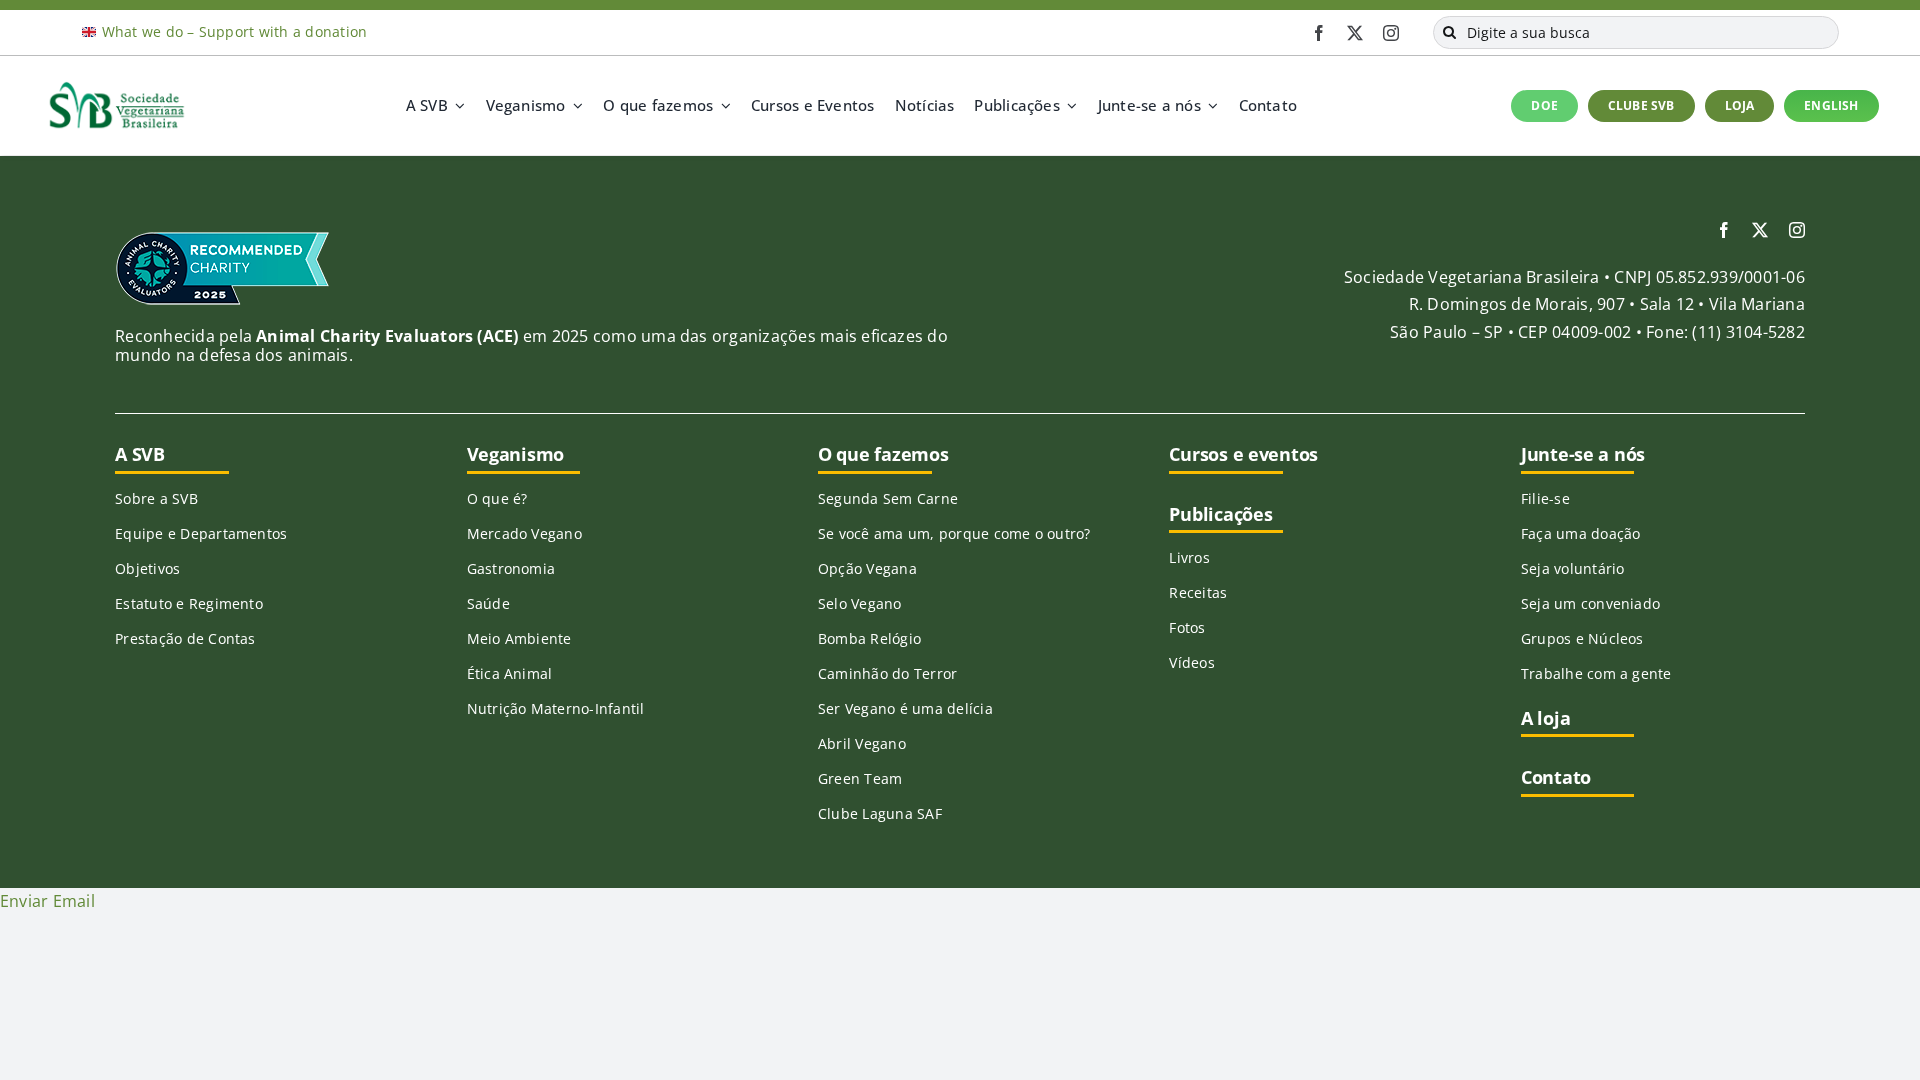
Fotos (1187, 627)
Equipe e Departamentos (201, 533)
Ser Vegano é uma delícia (905, 708)
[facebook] (1319, 33)
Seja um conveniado (1590, 603)
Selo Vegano (860, 603)
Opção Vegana (867, 568)
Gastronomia (511, 568)
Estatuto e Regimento (189, 603)
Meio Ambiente (519, 638)
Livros (1189, 557)
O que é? (497, 498)
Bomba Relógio (869, 638)
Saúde (488, 603)
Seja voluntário (1573, 568)
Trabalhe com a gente (1596, 673)
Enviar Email (47, 901)
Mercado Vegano (524, 533)
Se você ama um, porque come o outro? (954, 533)
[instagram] (1391, 33)
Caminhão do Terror (887, 673)
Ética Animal (510, 673)
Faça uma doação (1581, 533)
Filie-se (1545, 498)
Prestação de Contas (185, 638)
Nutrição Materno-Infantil (556, 708)
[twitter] (1355, 33)
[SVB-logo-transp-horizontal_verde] (116, 87)
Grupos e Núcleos (1582, 638)
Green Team (860, 778)
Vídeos (1191, 662)
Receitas (1198, 592)
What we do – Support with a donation (235, 31)
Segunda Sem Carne (888, 498)
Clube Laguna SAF (880, 813)
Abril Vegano (862, 743)
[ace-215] (222, 238)
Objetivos (147, 568)
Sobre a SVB (156, 498)
